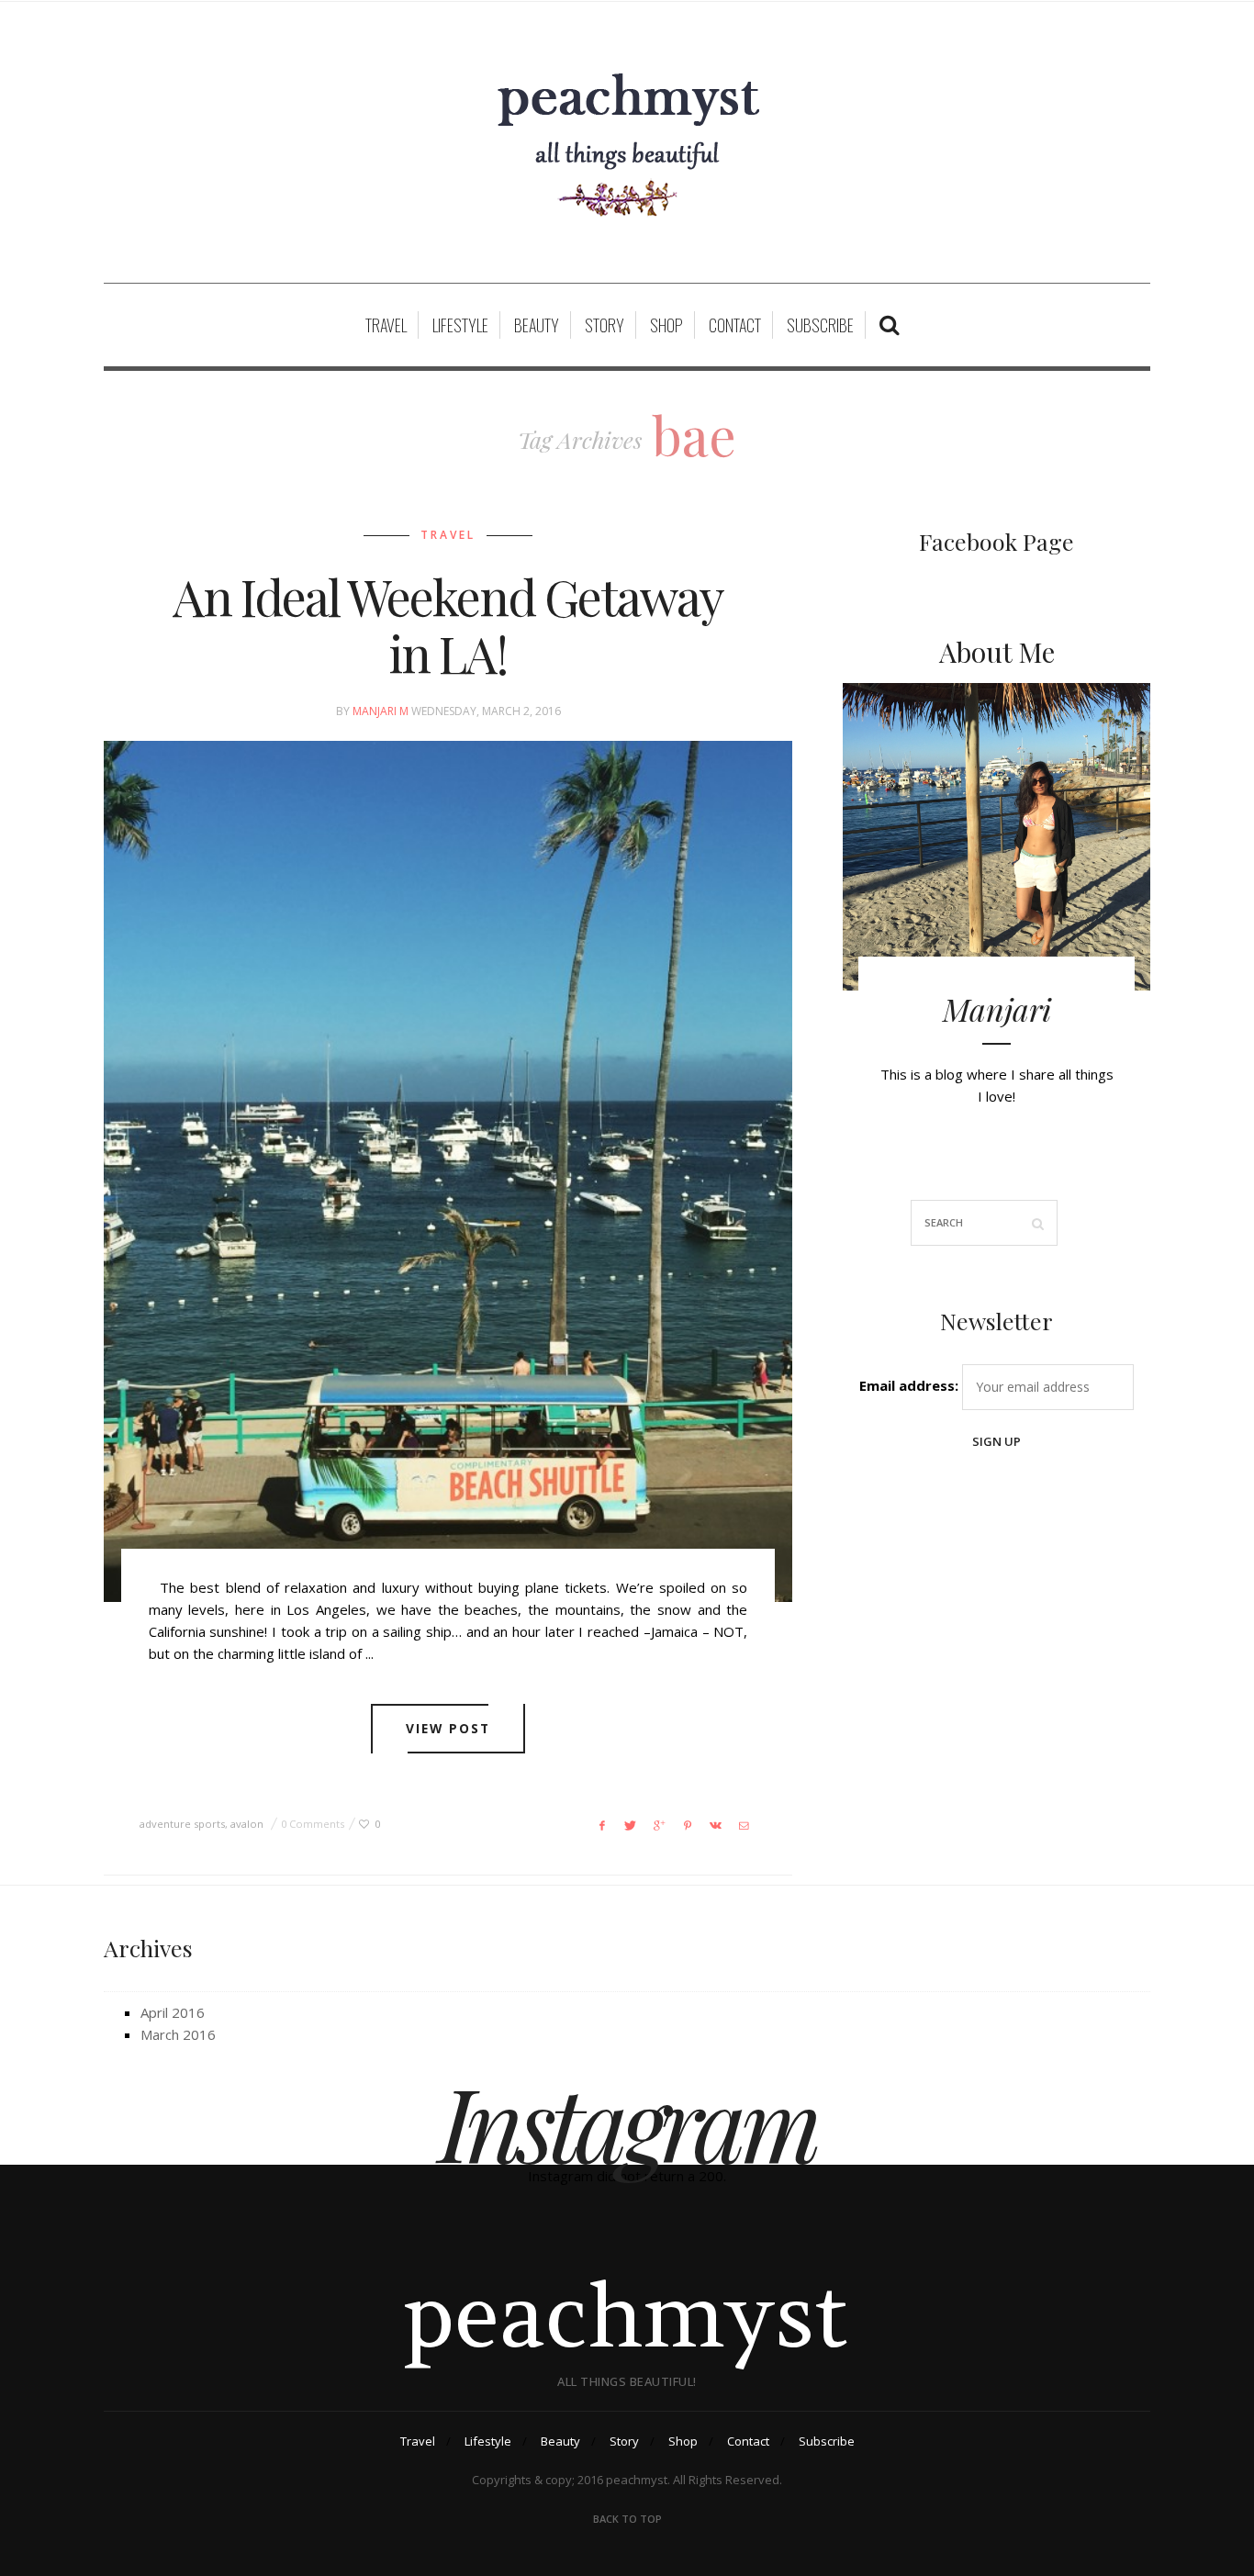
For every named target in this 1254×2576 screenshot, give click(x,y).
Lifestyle (460, 325)
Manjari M (381, 711)
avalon (247, 1824)
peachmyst (627, 2315)
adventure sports (182, 1824)
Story (605, 325)
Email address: (909, 1385)
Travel (386, 325)
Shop (666, 325)
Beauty (537, 325)
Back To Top (627, 2519)
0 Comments (313, 1824)
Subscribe (820, 325)
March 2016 (178, 2034)
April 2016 (173, 2012)
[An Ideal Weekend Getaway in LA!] (448, 1171)
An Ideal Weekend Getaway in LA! (448, 625)
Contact (735, 325)
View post (448, 1728)
